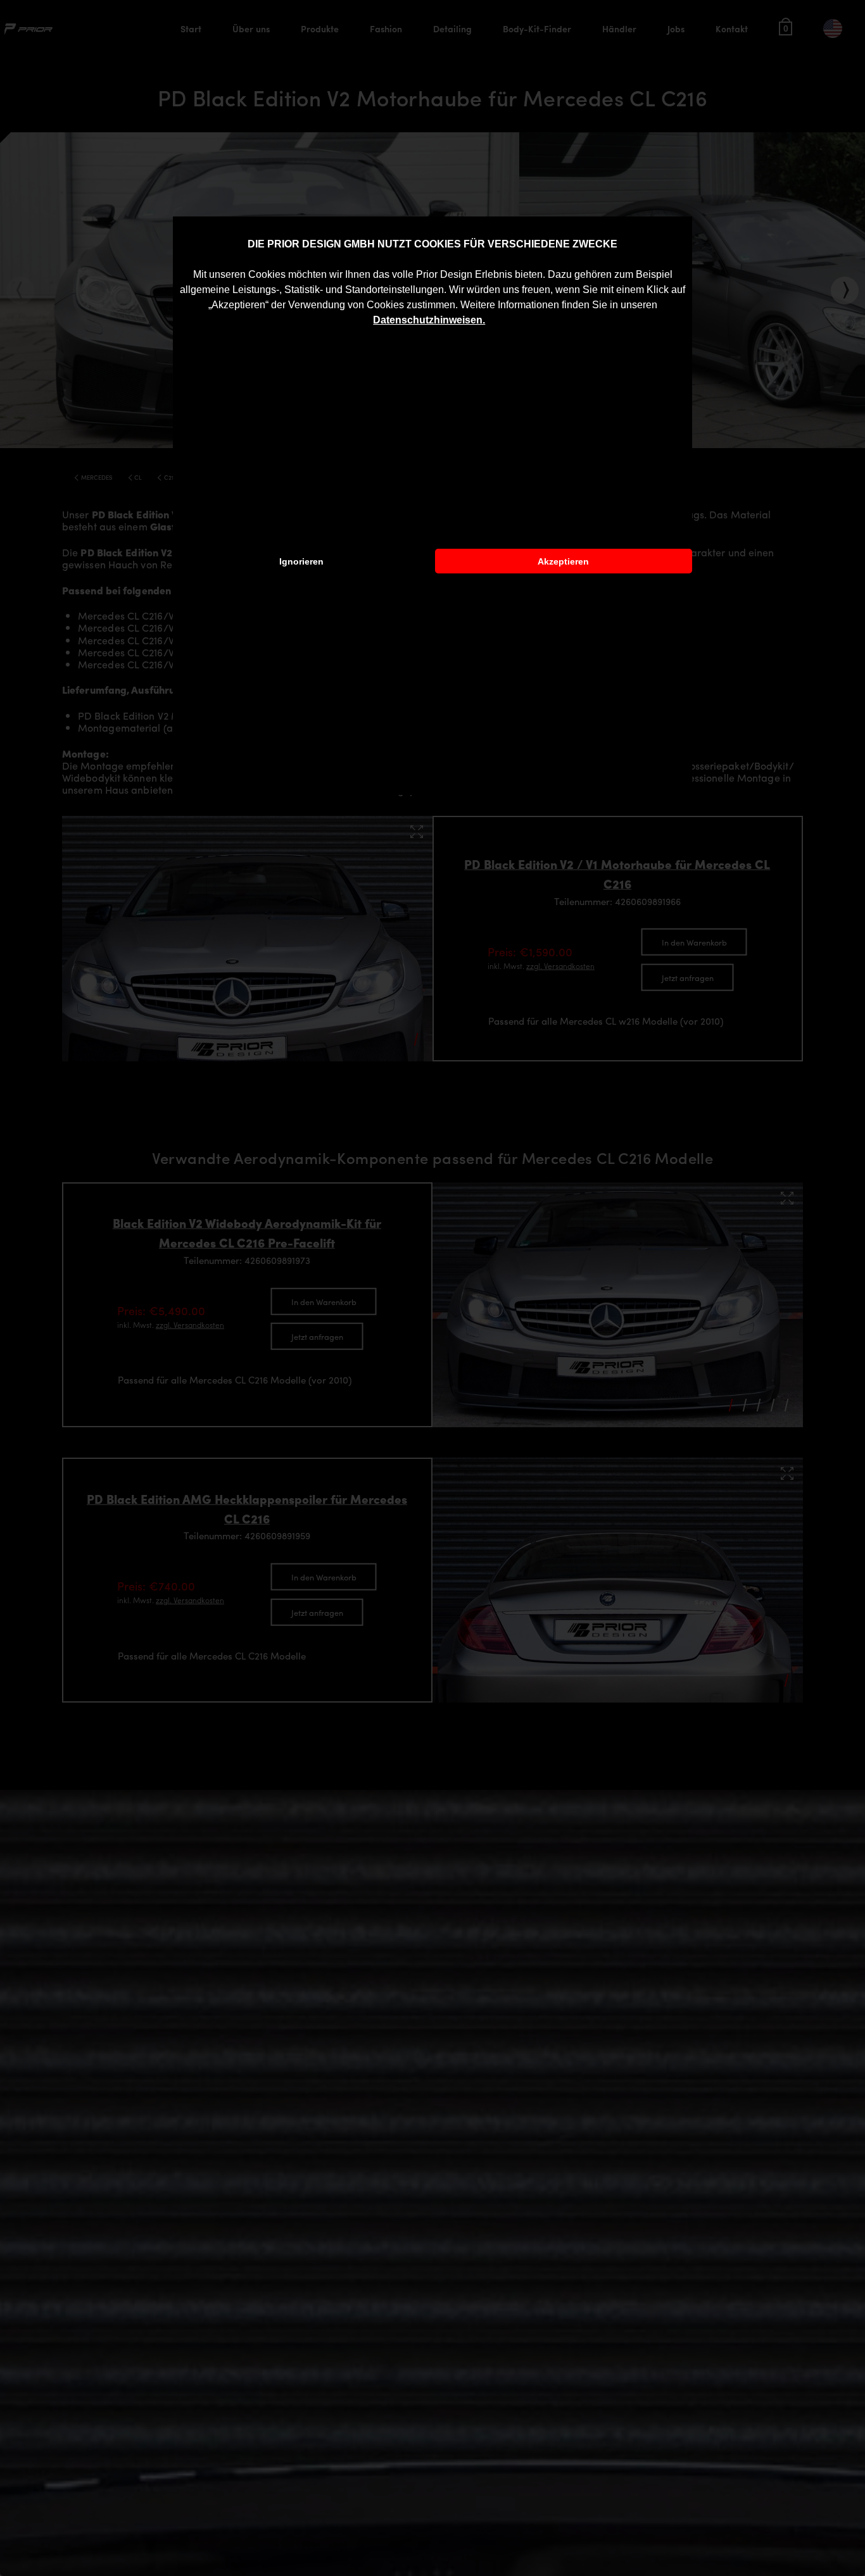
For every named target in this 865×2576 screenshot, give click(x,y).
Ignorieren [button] (301, 561)
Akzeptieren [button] (563, 561)
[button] (489, 321)
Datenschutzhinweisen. (429, 320)
